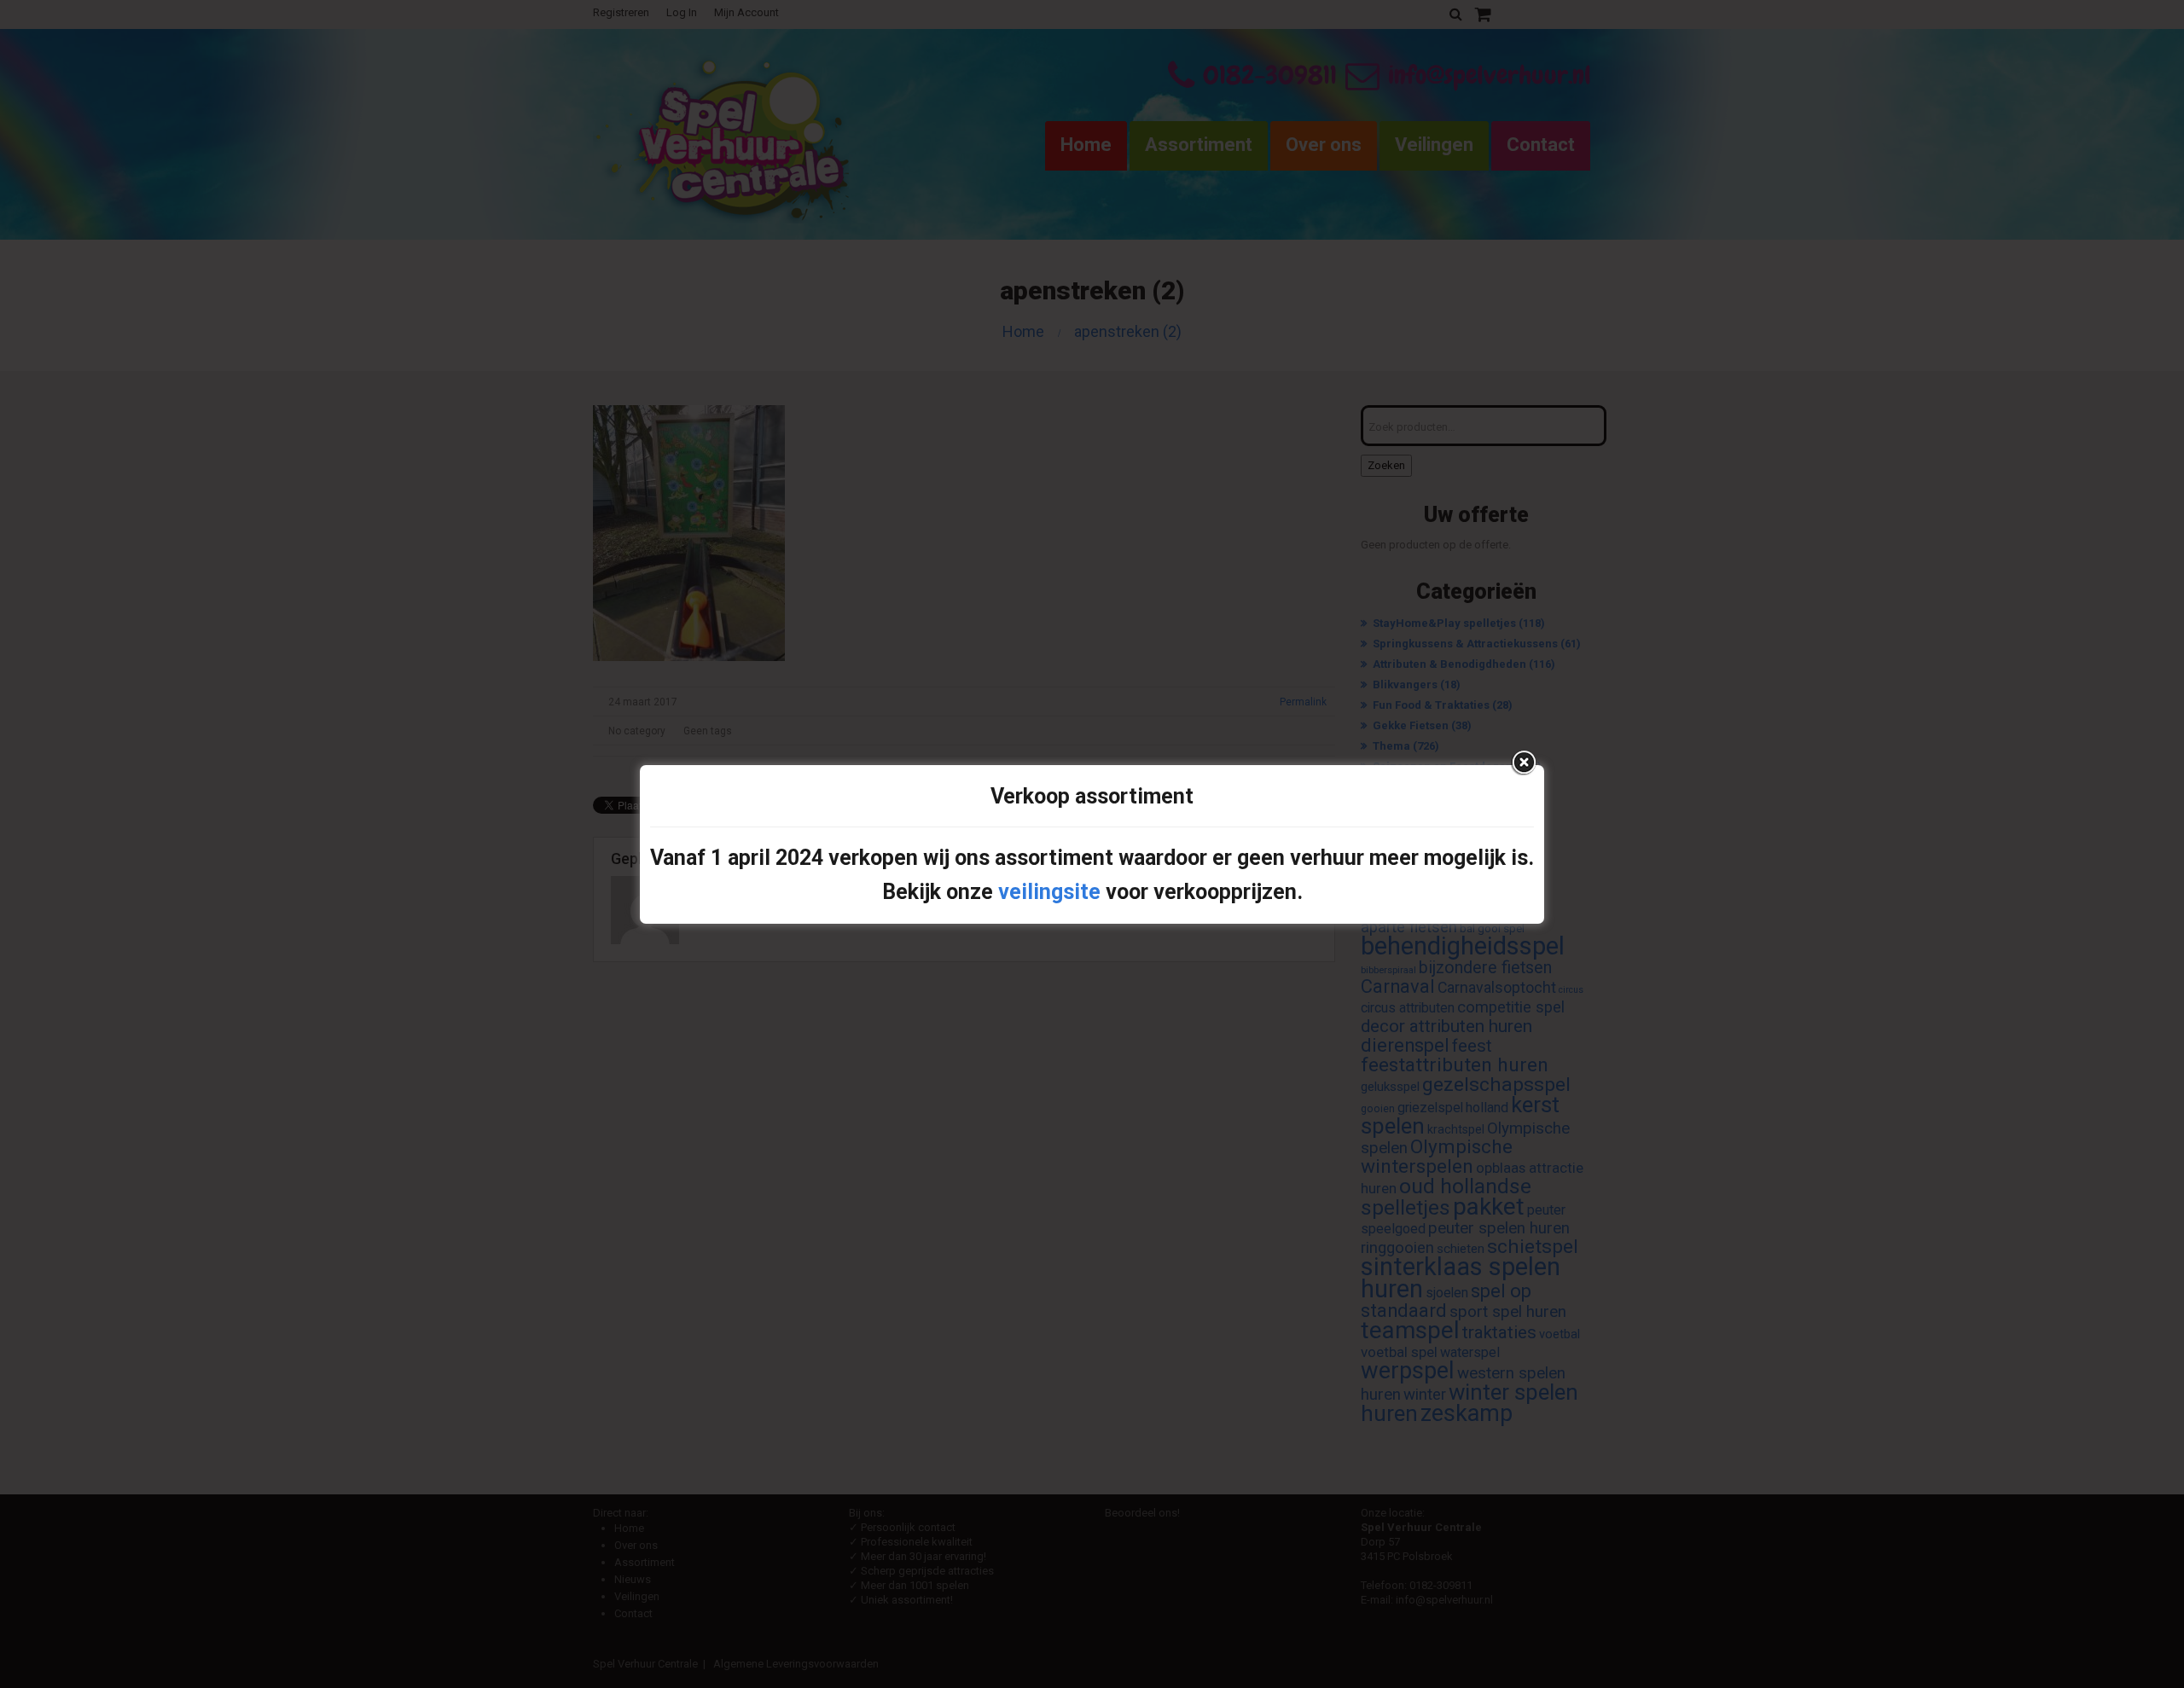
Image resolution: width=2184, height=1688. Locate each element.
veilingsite (1049, 892)
